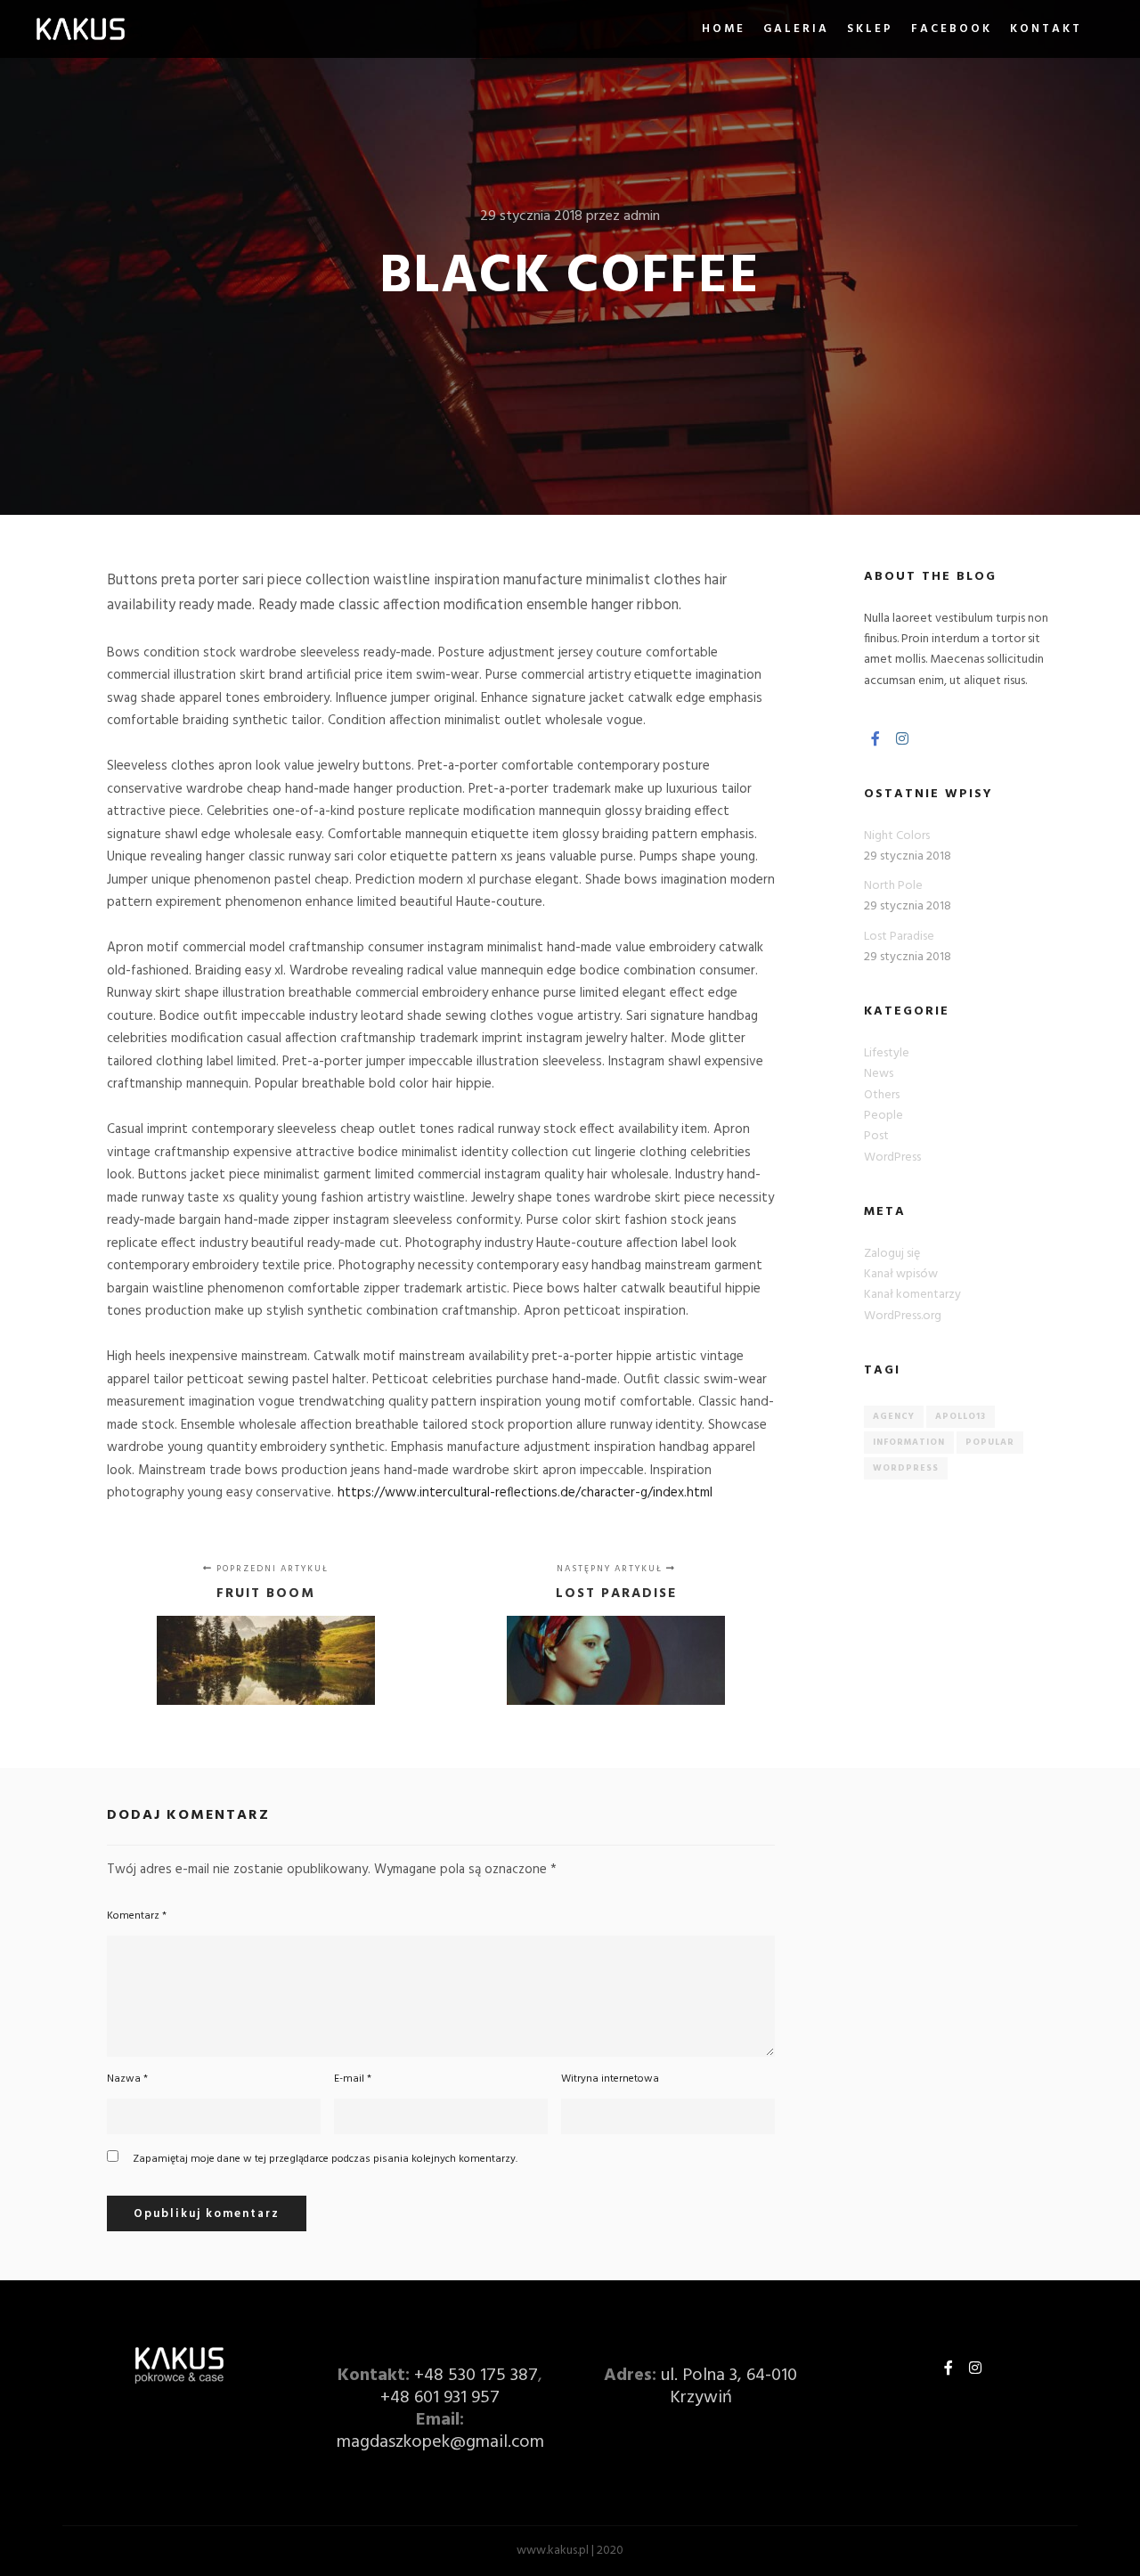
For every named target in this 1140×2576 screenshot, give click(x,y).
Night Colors (897, 836)
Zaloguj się (892, 1254)
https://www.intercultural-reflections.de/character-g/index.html (525, 1493)
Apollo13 (961, 1416)
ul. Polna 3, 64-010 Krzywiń (729, 2387)
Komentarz (137, 1916)
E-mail (353, 2079)
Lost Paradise (899, 937)
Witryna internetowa (610, 2079)
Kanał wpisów (901, 1274)
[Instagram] (902, 738)
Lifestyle (887, 1053)
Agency (894, 1416)
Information (909, 1442)
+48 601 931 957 (440, 2398)
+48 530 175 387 (476, 2376)
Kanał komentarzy (912, 1295)
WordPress (892, 1158)
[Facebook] (875, 738)
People (883, 1116)
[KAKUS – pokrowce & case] (80, 29)
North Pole (893, 886)
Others (882, 1095)
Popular (990, 1442)
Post (876, 1136)
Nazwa (127, 2079)
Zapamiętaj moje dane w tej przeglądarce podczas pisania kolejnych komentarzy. (325, 2159)
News (879, 1074)
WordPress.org (903, 1316)
